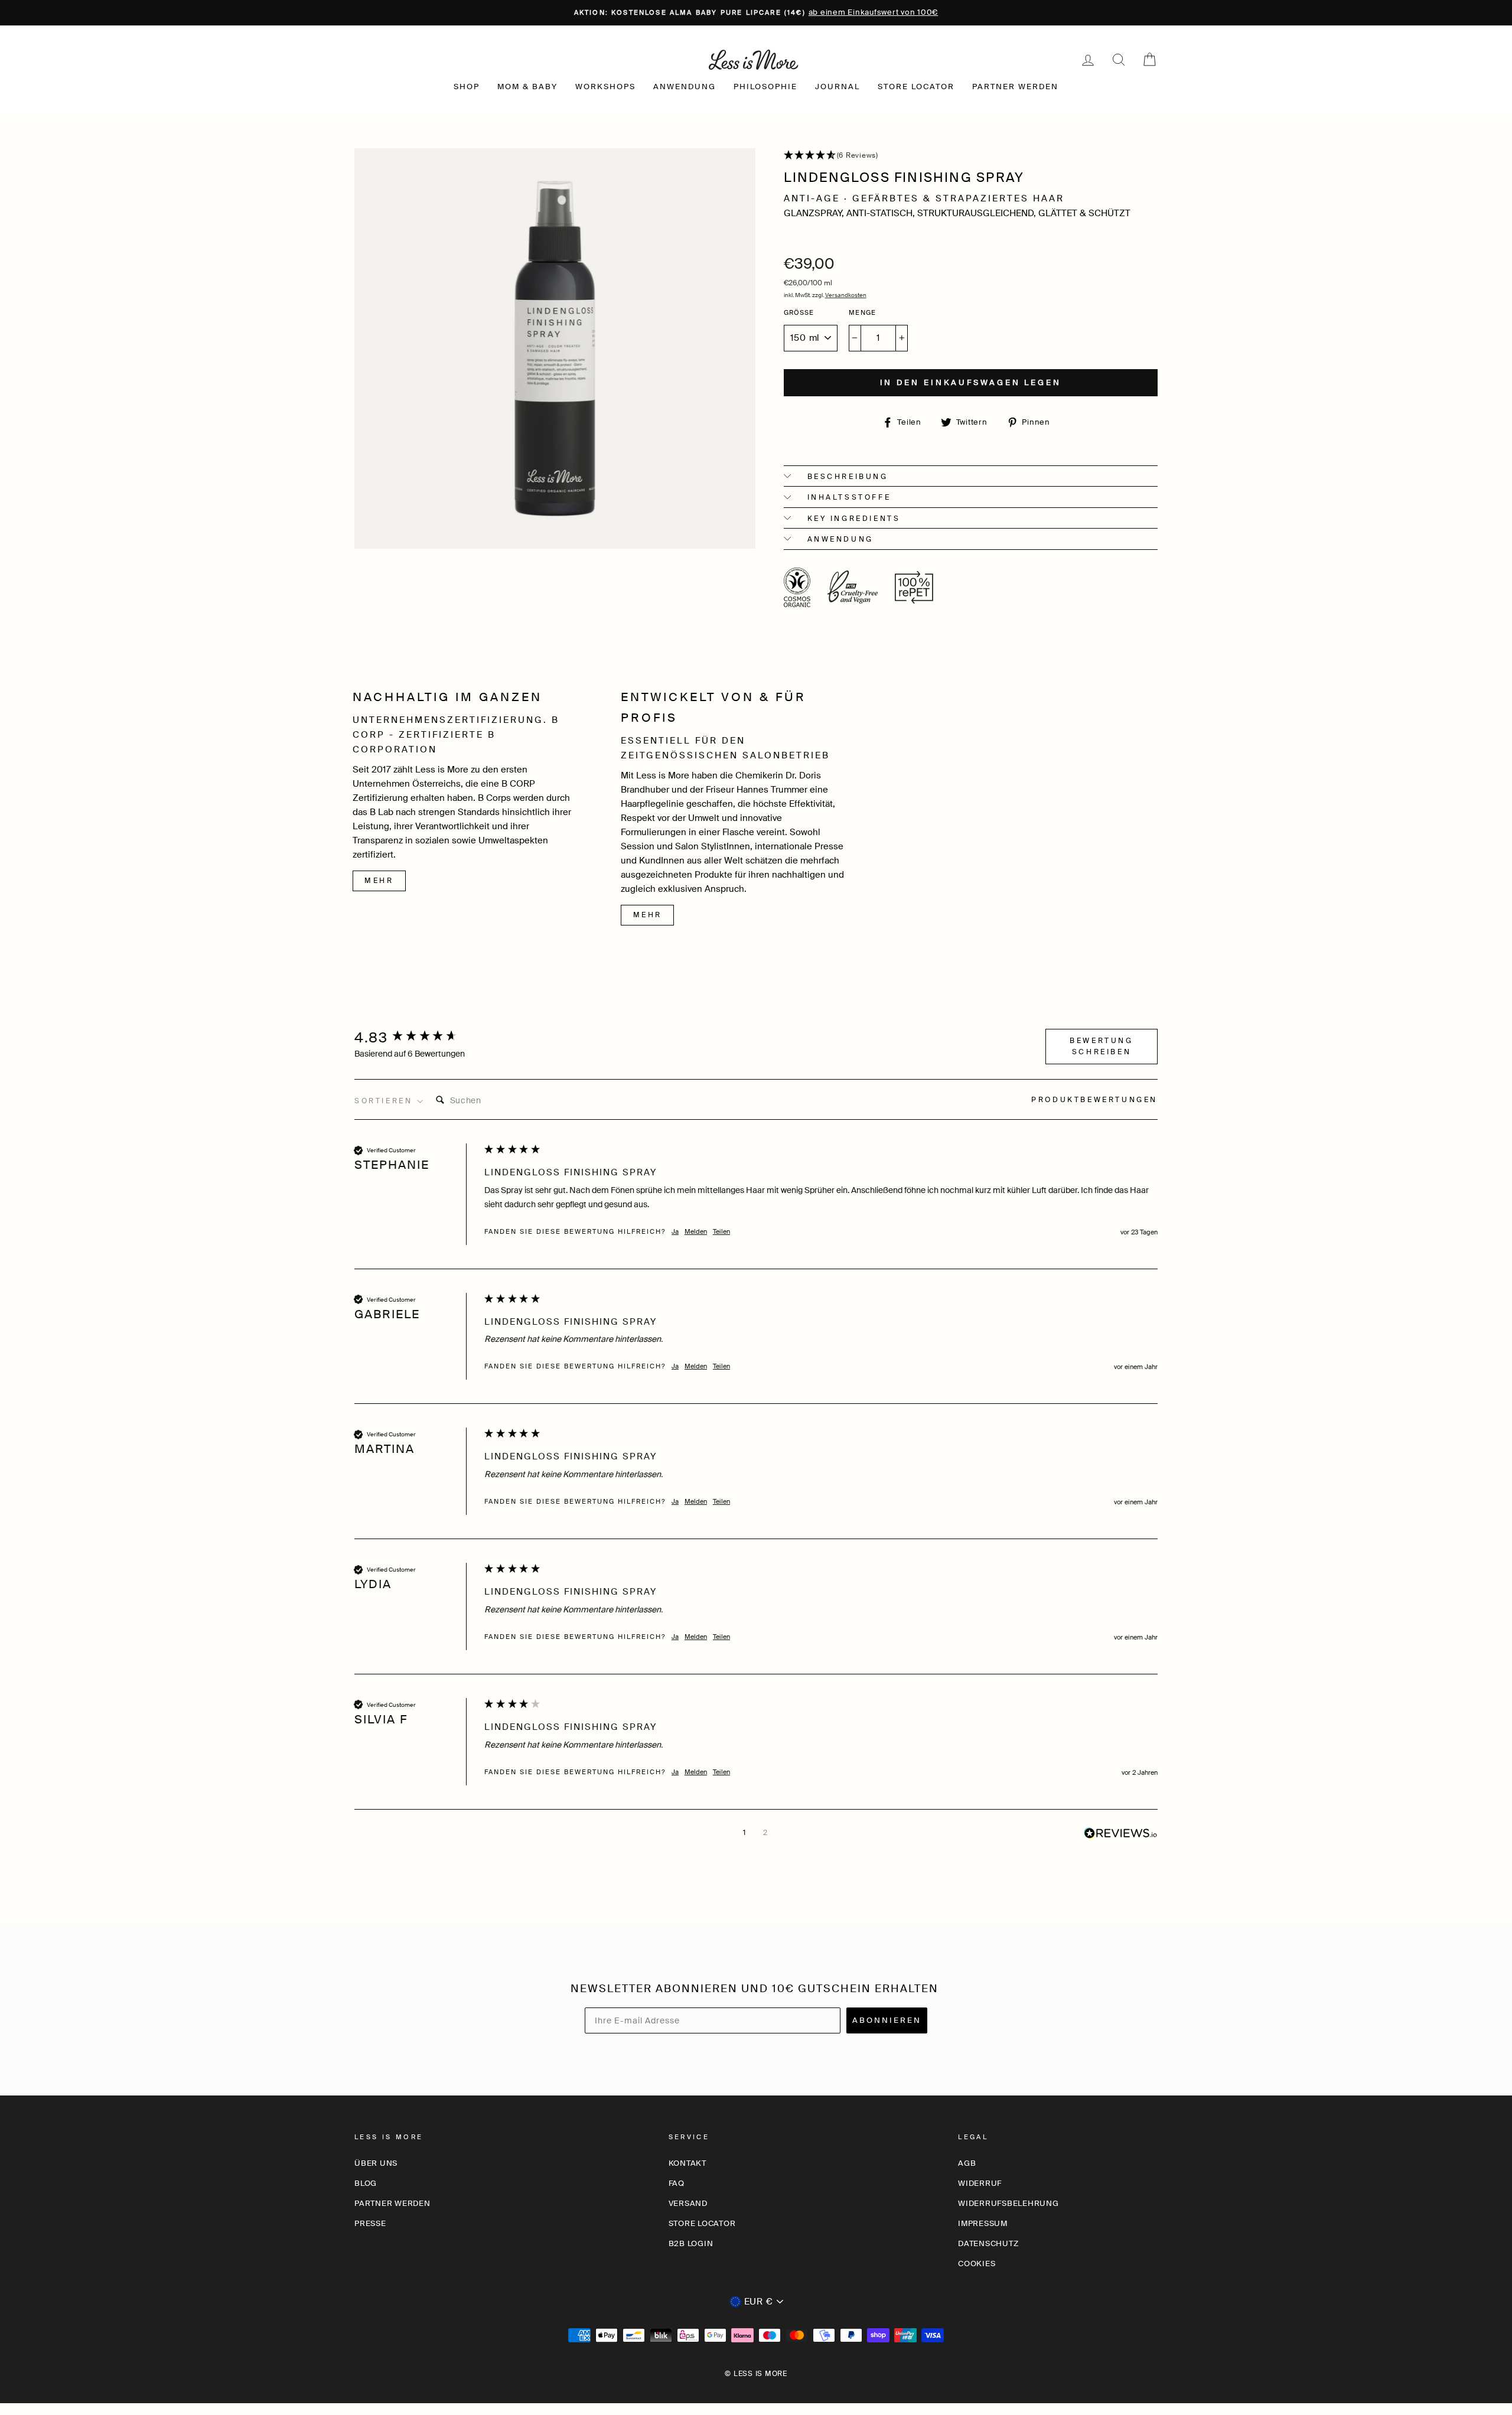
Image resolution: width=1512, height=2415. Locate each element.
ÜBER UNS (376, 2163)
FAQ (677, 2183)
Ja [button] (675, 1231)
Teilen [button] (721, 1231)
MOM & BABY (527, 87)
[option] (756, 13)
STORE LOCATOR (916, 87)
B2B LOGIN (691, 2243)
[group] (416, 1038)
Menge (862, 312)
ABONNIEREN (887, 2020)
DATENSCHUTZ (988, 2243)
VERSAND (688, 2203)
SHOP (467, 87)
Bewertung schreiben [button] (1101, 1046)
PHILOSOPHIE (765, 87)
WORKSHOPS (605, 87)
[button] (971, 156)
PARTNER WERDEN (1015, 87)
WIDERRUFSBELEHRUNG (1008, 2203)
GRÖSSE (799, 312)
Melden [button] (696, 1231)
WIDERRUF (980, 2183)
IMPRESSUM (983, 2223)
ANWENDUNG (685, 87)
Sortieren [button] (385, 1101)
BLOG (366, 2183)
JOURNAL (838, 87)
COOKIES (977, 2264)
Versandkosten (846, 295)
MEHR (379, 881)
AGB (967, 2163)
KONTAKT (687, 2163)
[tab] (1094, 1101)
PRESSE (370, 2223)
